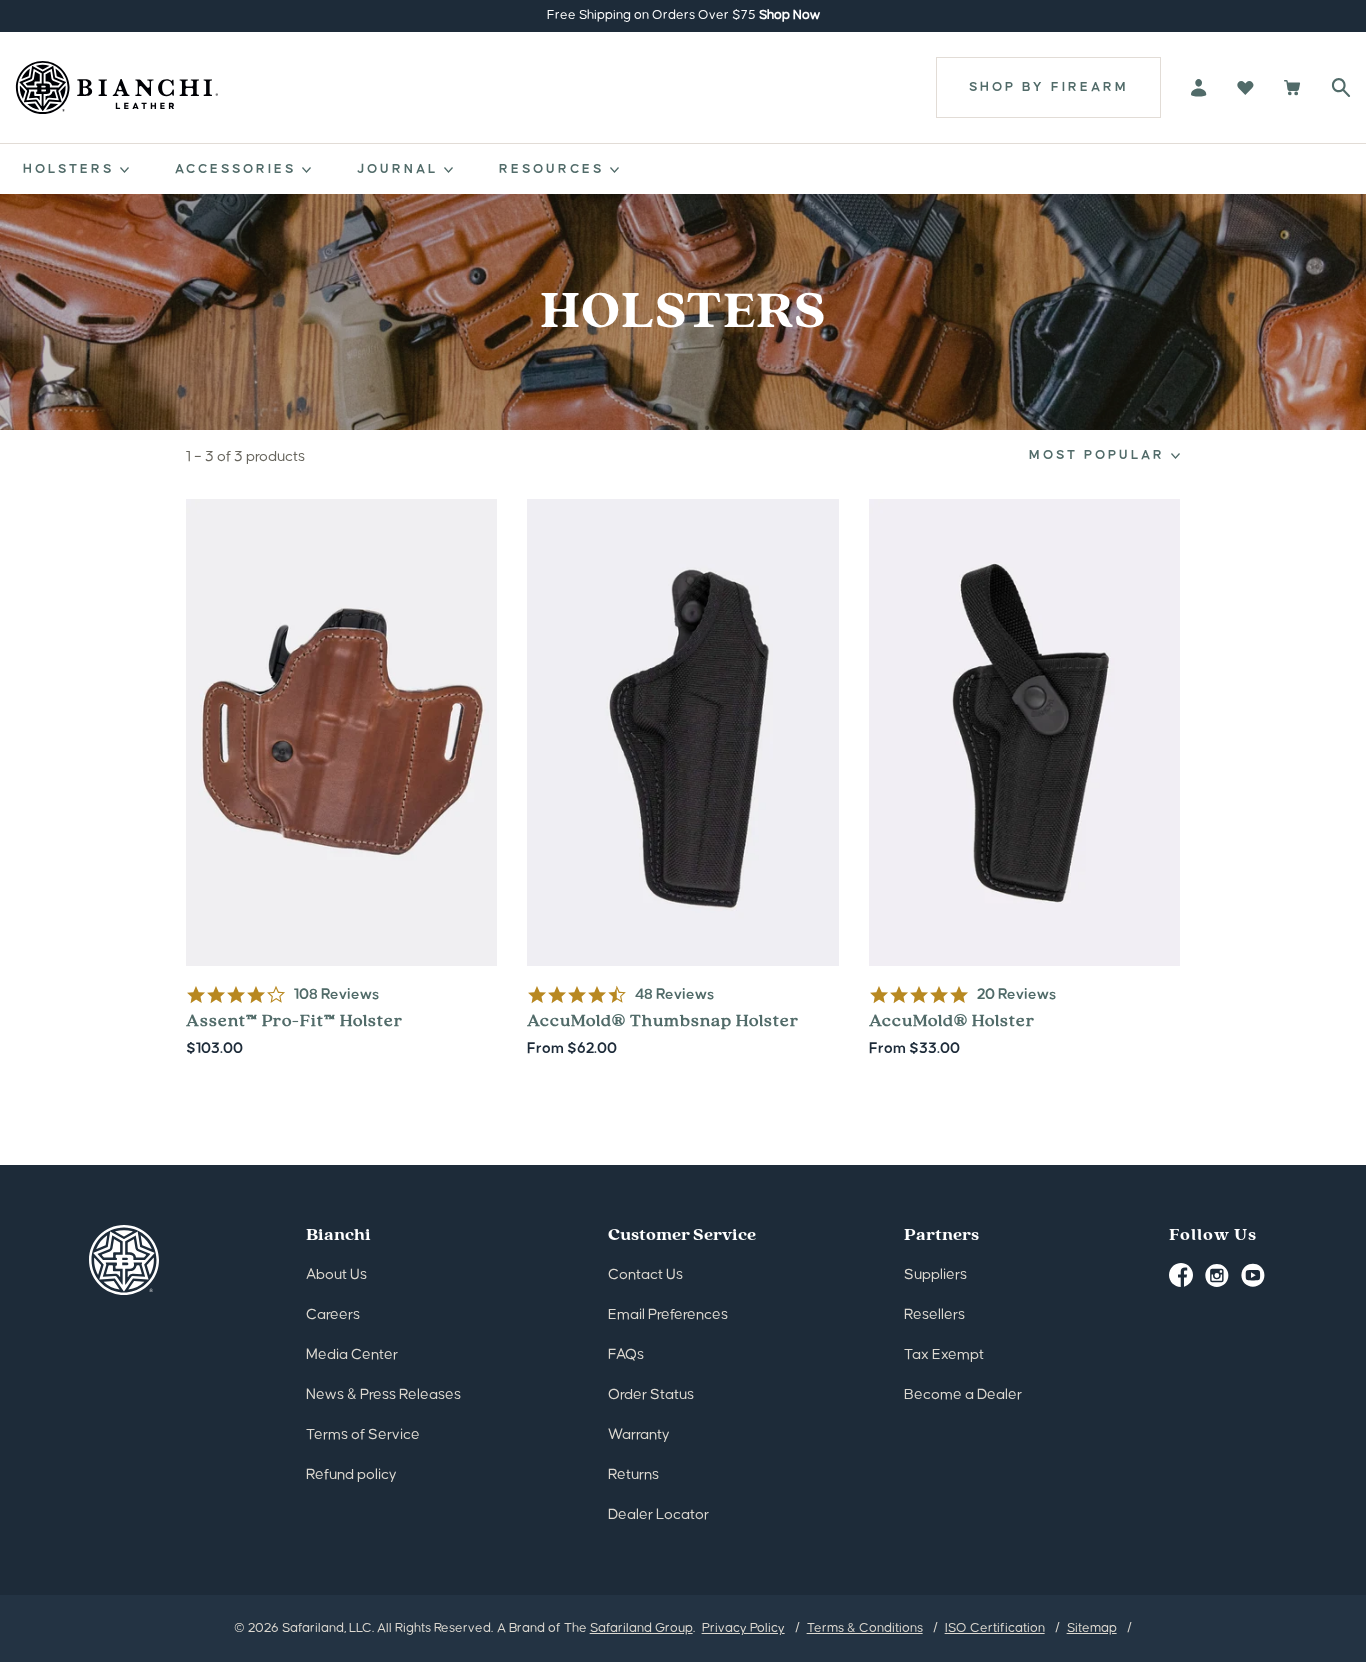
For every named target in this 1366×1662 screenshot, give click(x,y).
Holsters (71, 169)
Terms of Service (363, 1434)
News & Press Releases (383, 1394)
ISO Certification (995, 1628)
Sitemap (1092, 1628)
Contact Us (645, 1274)
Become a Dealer (963, 1394)
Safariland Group (641, 1628)
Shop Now (789, 15)
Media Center (352, 1354)
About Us (336, 1274)
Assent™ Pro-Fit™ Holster (342, 780)
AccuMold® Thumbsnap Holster (683, 780)
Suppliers (935, 1274)
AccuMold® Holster (1025, 780)
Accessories (238, 169)
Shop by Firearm (1049, 87)
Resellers (934, 1314)
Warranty (639, 1434)
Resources (554, 169)
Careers (333, 1314)
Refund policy (351, 1474)
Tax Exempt (944, 1354)
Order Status (651, 1394)
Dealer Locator (658, 1514)
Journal (400, 169)
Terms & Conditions (865, 1628)
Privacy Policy (743, 1628)
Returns (633, 1474)
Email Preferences (668, 1314)
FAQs (626, 1354)
